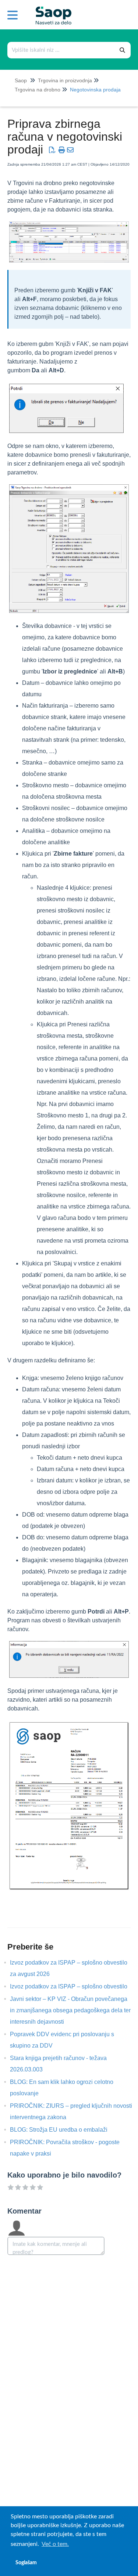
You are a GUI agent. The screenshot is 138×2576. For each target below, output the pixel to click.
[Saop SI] (51, 10)
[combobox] (61, 50)
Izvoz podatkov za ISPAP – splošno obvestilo (74, 1986)
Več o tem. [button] (55, 2544)
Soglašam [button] (26, 2563)
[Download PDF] (52, 150)
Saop (21, 80)
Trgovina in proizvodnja (65, 80)
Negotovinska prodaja (95, 90)
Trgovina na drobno (38, 90)
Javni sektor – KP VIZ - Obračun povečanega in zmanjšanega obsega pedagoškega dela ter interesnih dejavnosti (70, 2010)
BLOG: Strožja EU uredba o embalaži (64, 2130)
